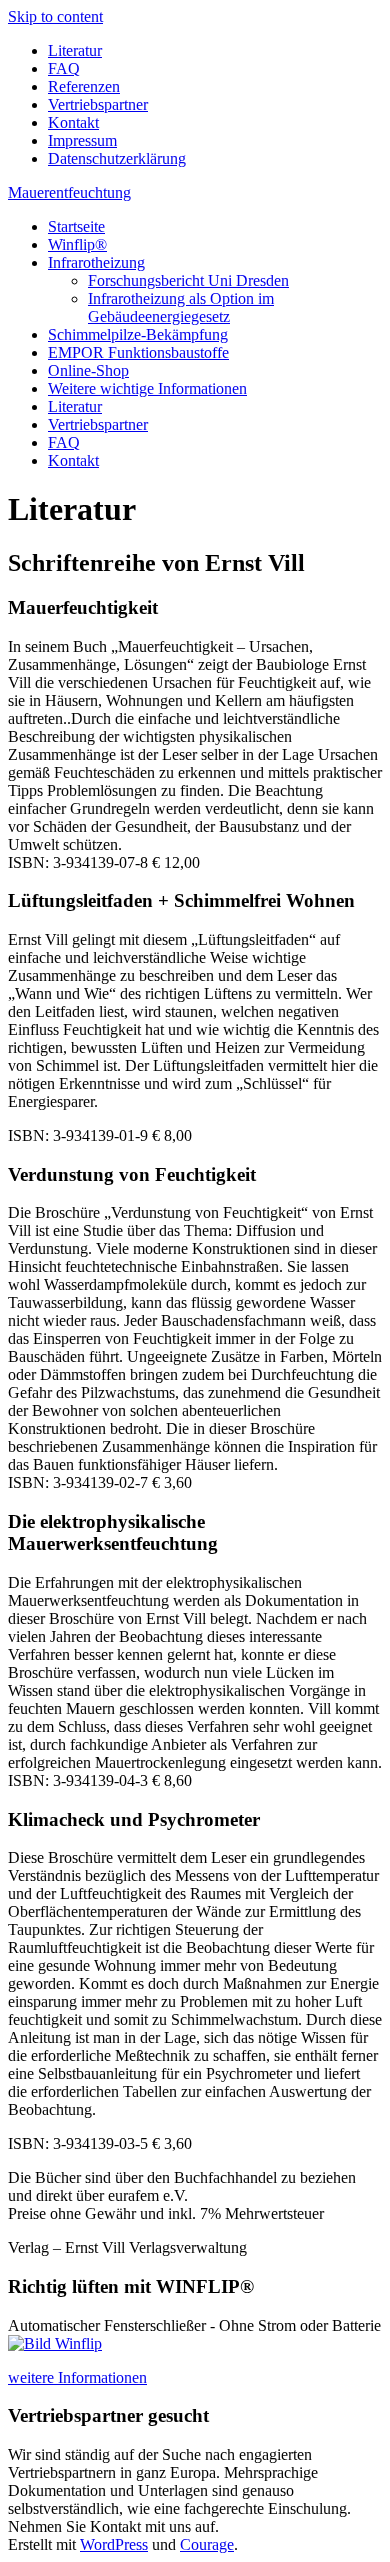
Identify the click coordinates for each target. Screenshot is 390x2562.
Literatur (75, 50)
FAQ (64, 68)
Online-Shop (88, 370)
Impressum (82, 140)
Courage (207, 2544)
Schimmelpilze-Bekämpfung (138, 334)
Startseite (76, 226)
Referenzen (84, 86)
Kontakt (73, 122)
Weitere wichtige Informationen (147, 388)
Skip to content (55, 16)
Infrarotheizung (96, 262)
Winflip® (77, 244)
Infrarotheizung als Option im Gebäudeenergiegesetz (181, 307)
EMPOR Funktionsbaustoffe (138, 352)
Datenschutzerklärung (117, 158)
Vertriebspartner (98, 104)
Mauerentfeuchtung (69, 192)
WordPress (114, 2544)
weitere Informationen (77, 2377)
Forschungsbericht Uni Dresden (188, 280)
